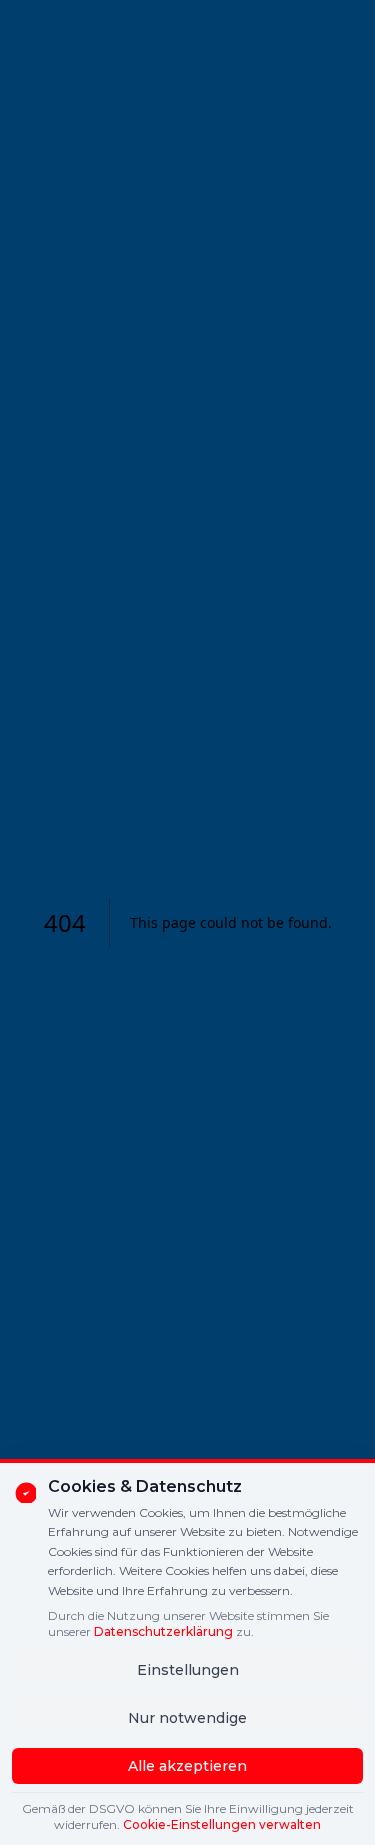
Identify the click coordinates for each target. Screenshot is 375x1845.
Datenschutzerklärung (163, 1631)
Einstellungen (188, 1670)
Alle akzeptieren (187, 1766)
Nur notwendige (187, 1718)
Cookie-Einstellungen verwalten (222, 1824)
